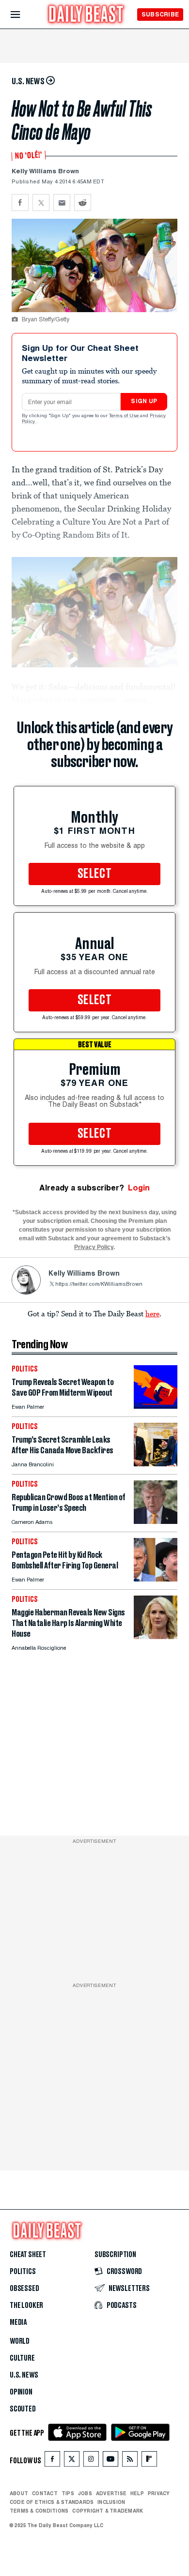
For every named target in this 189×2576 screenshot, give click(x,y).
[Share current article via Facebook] (20, 203)
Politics (23, 2272)
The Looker (26, 2305)
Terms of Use (125, 416)
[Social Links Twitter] (72, 2461)
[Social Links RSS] (130, 2461)
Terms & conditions (39, 2511)
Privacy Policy (94, 1247)
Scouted (23, 2409)
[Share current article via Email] (62, 203)
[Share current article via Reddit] (83, 203)
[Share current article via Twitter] (41, 203)
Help (137, 2493)
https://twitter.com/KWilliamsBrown (99, 1285)
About (19, 2493)
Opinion (21, 2392)
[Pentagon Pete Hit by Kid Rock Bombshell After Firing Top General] (156, 1579)
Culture (22, 2358)
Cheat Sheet (28, 2255)
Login (139, 1188)
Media (18, 2322)
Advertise (111, 2493)
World (20, 2341)
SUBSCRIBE (160, 14)
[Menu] (24, 15)
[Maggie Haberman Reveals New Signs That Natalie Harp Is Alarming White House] (156, 1636)
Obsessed (24, 2289)
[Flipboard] (149, 2461)
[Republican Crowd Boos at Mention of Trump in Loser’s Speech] (156, 1521)
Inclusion (111, 2502)
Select (94, 874)
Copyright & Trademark (108, 2511)
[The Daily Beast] (86, 15)
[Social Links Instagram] (91, 2461)
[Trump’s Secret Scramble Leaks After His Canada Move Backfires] (156, 1464)
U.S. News (24, 2375)
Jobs (85, 2493)
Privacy (159, 2493)
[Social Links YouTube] (110, 2461)
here (152, 1313)
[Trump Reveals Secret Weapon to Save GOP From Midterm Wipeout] (156, 1406)
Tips (68, 2493)
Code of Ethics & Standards (52, 2502)
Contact (45, 2493)
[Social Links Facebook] (52, 2461)
